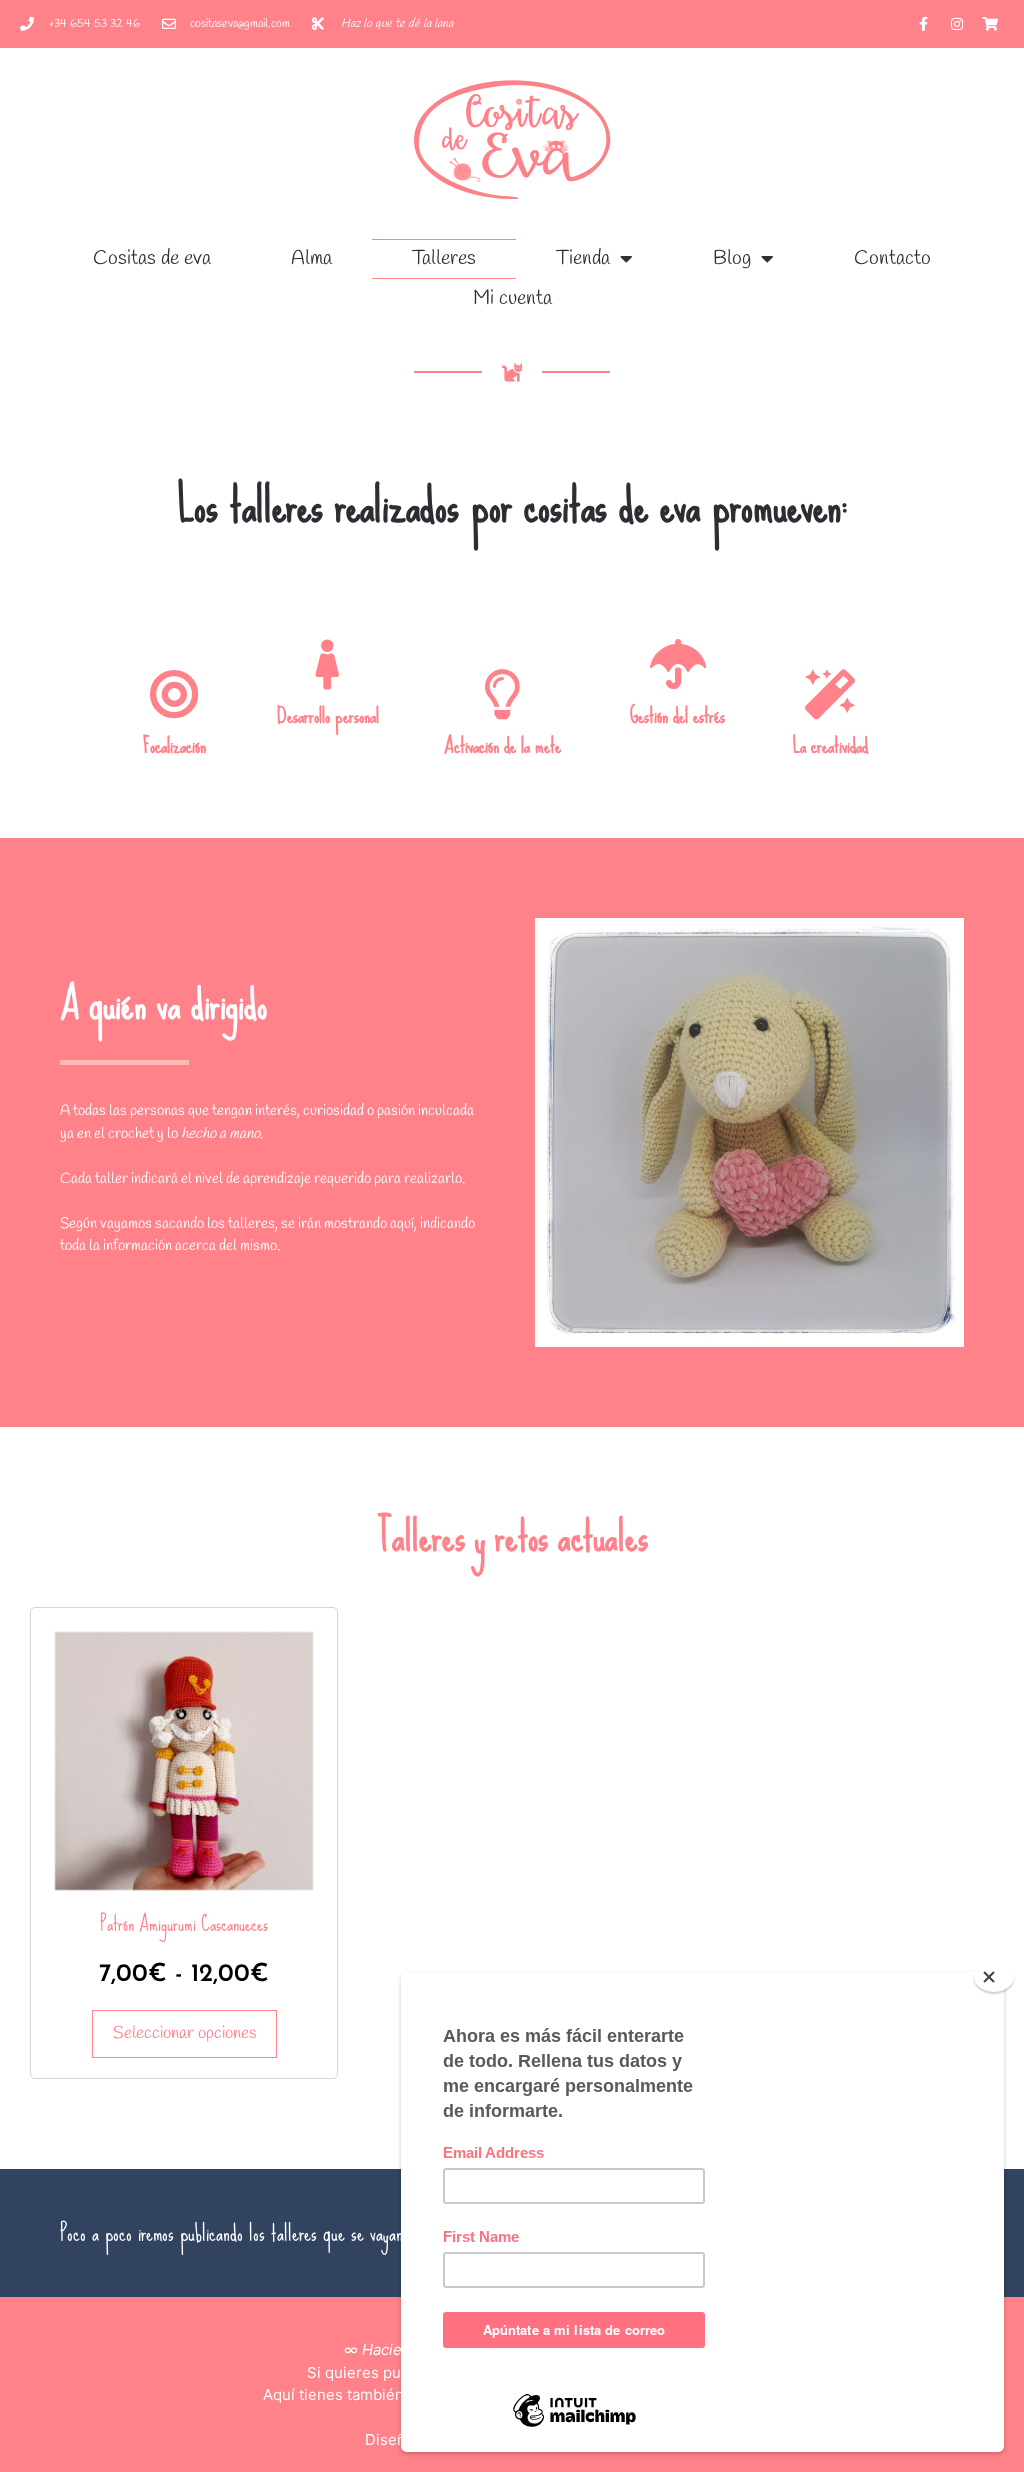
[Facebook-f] (924, 24)
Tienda (583, 258)
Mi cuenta (512, 298)
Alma (311, 258)
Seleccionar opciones (184, 2033)
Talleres (444, 258)
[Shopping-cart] (990, 24)
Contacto (892, 258)
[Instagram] (957, 24)
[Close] (994, 1977)
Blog (732, 258)
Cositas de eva (152, 258)
